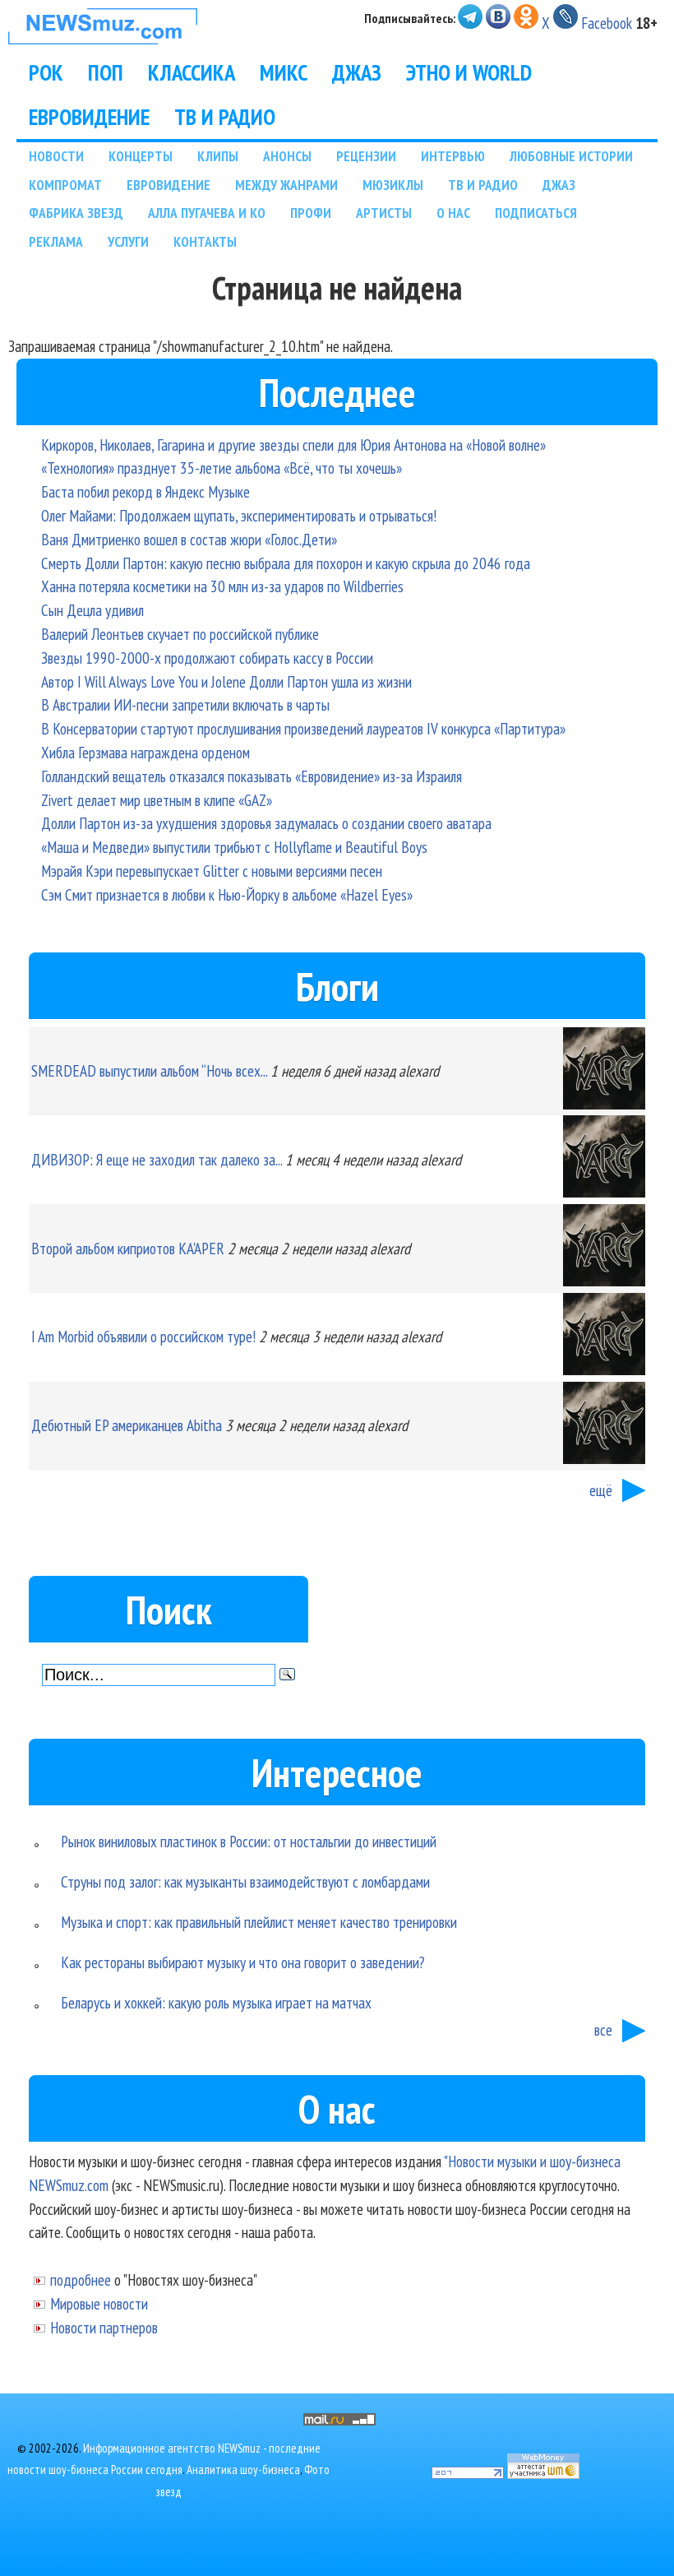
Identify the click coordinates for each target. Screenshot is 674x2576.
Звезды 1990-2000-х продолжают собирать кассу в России (207, 658)
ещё (601, 1490)
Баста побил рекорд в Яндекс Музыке (145, 491)
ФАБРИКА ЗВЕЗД (76, 213)
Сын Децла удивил (92, 610)
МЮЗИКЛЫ (393, 185)
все (603, 2029)
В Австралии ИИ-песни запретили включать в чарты (185, 704)
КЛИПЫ (218, 156)
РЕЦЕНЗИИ (366, 156)
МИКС (284, 72)
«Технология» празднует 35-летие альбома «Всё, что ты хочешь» (222, 468)
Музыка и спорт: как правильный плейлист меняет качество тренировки (259, 1922)
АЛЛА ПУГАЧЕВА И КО (207, 213)
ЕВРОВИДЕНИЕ (89, 117)
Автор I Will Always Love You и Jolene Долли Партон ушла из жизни (226, 681)
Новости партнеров (104, 2327)
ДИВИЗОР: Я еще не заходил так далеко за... (157, 1159)
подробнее (81, 2279)
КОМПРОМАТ (65, 185)
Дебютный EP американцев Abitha (127, 1425)
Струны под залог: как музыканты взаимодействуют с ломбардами (245, 1881)
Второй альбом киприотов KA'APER (128, 1248)
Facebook (607, 23)
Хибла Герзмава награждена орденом (145, 752)
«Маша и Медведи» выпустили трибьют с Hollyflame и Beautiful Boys (234, 847)
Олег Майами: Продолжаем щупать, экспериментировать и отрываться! (239, 515)
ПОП (106, 72)
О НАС (453, 213)
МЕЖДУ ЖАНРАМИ (286, 185)
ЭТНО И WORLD (469, 72)
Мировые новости (99, 2303)
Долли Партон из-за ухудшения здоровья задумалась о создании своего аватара (266, 823)
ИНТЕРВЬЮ (453, 156)
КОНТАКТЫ (205, 241)
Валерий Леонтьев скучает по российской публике (180, 634)
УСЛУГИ (128, 241)
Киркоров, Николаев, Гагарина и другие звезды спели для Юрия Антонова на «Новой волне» (293, 445)
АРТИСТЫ (384, 213)
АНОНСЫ (287, 156)
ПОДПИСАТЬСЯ (536, 213)
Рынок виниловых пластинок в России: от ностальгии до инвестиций (249, 1841)
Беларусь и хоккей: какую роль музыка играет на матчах (216, 2002)
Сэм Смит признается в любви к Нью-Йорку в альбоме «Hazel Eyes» (227, 894)
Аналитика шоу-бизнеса (243, 2469)
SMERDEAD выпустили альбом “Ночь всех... (149, 1070)
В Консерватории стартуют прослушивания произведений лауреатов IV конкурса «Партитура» (303, 728)
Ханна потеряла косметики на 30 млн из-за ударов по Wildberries (222, 586)
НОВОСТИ (56, 156)
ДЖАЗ (357, 72)
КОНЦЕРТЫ (141, 156)
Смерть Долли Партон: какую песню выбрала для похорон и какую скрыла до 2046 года (286, 563)
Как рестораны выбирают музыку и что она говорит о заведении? (243, 1962)
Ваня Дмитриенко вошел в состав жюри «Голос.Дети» (189, 539)
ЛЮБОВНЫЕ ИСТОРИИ (571, 156)
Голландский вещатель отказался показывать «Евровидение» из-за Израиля (252, 776)
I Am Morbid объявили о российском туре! (143, 1336)
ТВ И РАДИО (225, 117)
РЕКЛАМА (56, 241)
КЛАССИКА (192, 72)
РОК (46, 72)
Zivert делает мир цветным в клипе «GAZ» (157, 800)
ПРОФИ (311, 213)
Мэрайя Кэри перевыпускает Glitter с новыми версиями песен (212, 871)
